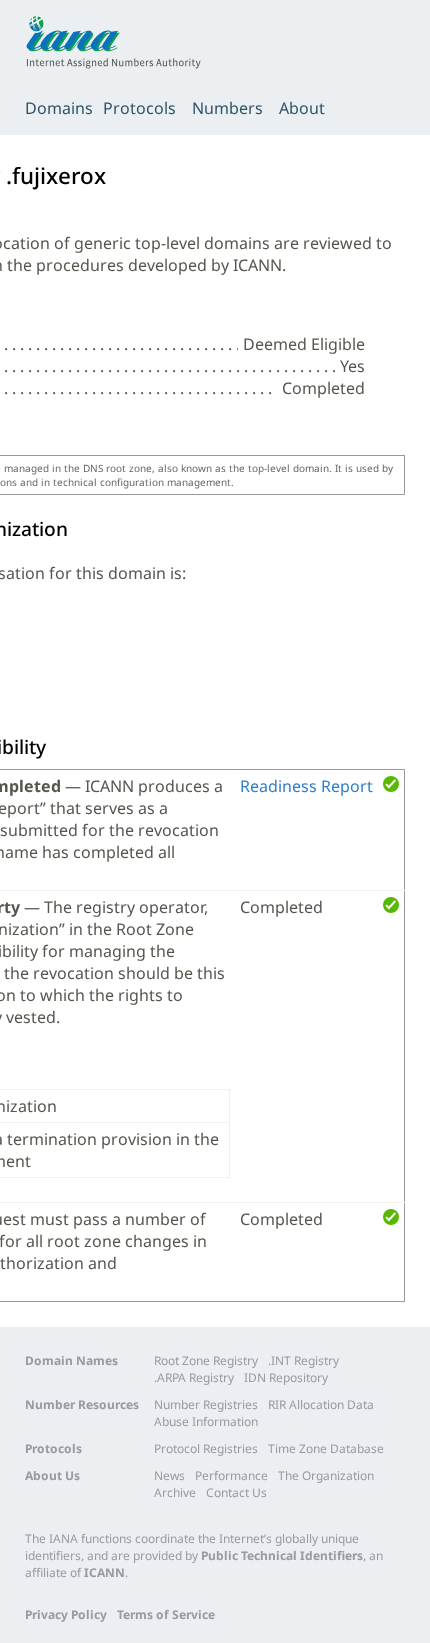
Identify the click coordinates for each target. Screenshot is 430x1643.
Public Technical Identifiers (282, 1555)
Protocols (139, 108)
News (169, 1475)
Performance (231, 1475)
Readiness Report (306, 786)
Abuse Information (206, 1421)
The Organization (326, 1475)
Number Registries (206, 1404)
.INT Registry (303, 1360)
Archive (175, 1492)
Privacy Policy (66, 1614)
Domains (59, 108)
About (302, 108)
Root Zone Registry (206, 1360)
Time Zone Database (326, 1448)
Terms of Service (166, 1614)
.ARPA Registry (194, 1377)
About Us (52, 1475)
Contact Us (236, 1492)
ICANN (104, 1572)
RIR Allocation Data (321, 1404)
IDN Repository (286, 1377)
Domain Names (71, 1360)
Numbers (227, 108)
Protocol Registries (206, 1448)
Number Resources (82, 1404)
